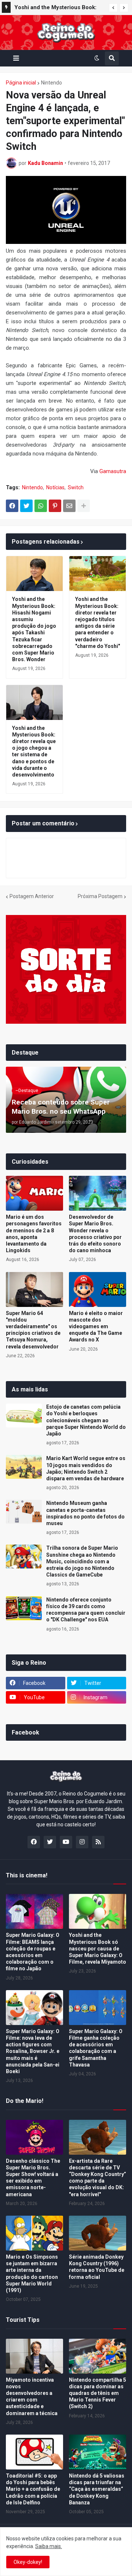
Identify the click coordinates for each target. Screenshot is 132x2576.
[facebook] (34, 1842)
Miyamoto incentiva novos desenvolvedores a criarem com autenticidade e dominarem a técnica (32, 2397)
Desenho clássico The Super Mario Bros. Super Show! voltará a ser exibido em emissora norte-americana (33, 2178)
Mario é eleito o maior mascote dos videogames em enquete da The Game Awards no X (96, 1327)
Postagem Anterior (32, 896)
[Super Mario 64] (34, 1289)
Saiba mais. (49, 2546)
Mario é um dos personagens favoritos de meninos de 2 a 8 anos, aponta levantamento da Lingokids (34, 1234)
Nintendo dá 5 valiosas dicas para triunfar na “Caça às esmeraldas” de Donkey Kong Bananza (97, 2489)
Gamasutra (113, 471)
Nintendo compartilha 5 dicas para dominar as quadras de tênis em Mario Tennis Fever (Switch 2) (98, 2393)
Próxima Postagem (100, 896)
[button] (113, 8)
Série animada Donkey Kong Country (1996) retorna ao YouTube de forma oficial (97, 2267)
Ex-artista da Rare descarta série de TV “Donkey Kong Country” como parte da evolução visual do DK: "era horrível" (98, 2178)
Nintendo (52, 83)
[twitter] (50, 1842)
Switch (76, 487)
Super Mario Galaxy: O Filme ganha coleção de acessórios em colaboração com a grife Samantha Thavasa (96, 2048)
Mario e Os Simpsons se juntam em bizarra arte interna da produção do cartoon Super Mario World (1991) (32, 2274)
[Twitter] (26, 506)
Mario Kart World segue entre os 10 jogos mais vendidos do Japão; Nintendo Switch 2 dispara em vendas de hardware (86, 1468)
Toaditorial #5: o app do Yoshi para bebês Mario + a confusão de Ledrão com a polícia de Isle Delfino (33, 2489)
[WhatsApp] (41, 506)
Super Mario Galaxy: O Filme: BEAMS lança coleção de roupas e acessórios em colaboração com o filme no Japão (33, 1952)
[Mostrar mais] (84, 506)
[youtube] (66, 1842)
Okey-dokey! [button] (28, 2562)
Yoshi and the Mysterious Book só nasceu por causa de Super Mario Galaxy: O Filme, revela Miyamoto (98, 1948)
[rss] (98, 1842)
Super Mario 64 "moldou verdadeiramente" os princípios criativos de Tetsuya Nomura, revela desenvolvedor (33, 1330)
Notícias (55, 487)
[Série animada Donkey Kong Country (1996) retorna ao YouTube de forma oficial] (98, 2233)
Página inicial (21, 83)
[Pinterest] (55, 506)
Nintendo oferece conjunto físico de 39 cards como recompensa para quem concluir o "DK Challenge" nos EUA (86, 1610)
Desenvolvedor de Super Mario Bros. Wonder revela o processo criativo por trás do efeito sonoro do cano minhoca (95, 1234)
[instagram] (82, 1842)
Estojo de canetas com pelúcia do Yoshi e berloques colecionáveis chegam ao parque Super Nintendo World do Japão (86, 1420)
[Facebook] (12, 506)
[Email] (69, 506)
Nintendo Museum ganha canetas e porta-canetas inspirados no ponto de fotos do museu (85, 1513)
